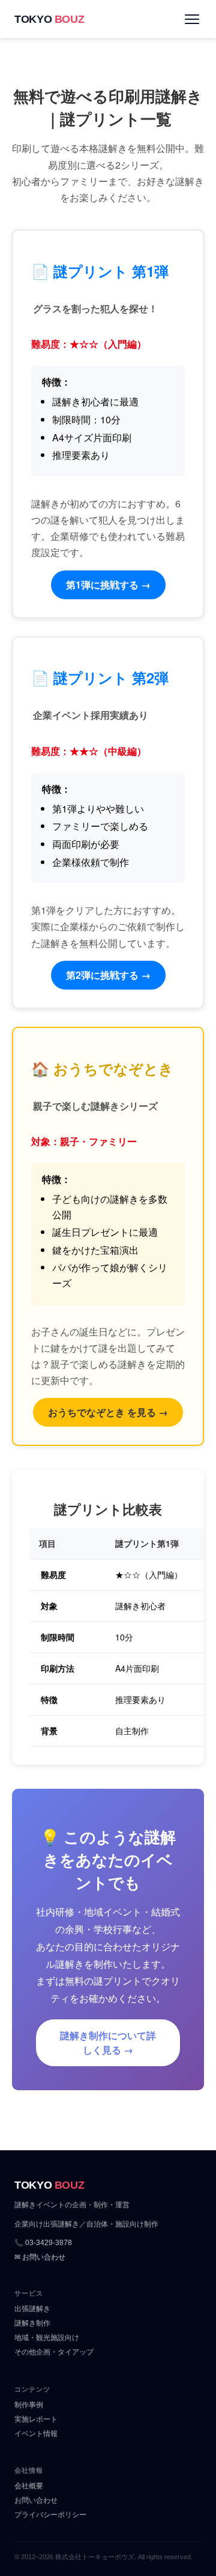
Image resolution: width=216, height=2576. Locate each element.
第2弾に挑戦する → (108, 975)
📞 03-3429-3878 (43, 2243)
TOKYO (49, 19)
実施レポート (36, 2419)
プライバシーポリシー (50, 2515)
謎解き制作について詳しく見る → (108, 2042)
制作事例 (29, 2405)
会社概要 (29, 2486)
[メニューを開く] (192, 19)
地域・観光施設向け (47, 2338)
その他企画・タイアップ (54, 2352)
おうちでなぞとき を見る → (108, 1412)
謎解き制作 (32, 2323)
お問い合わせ (36, 2500)
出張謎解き (32, 2309)
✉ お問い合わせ (40, 2257)
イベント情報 (36, 2434)
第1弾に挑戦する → (108, 585)
